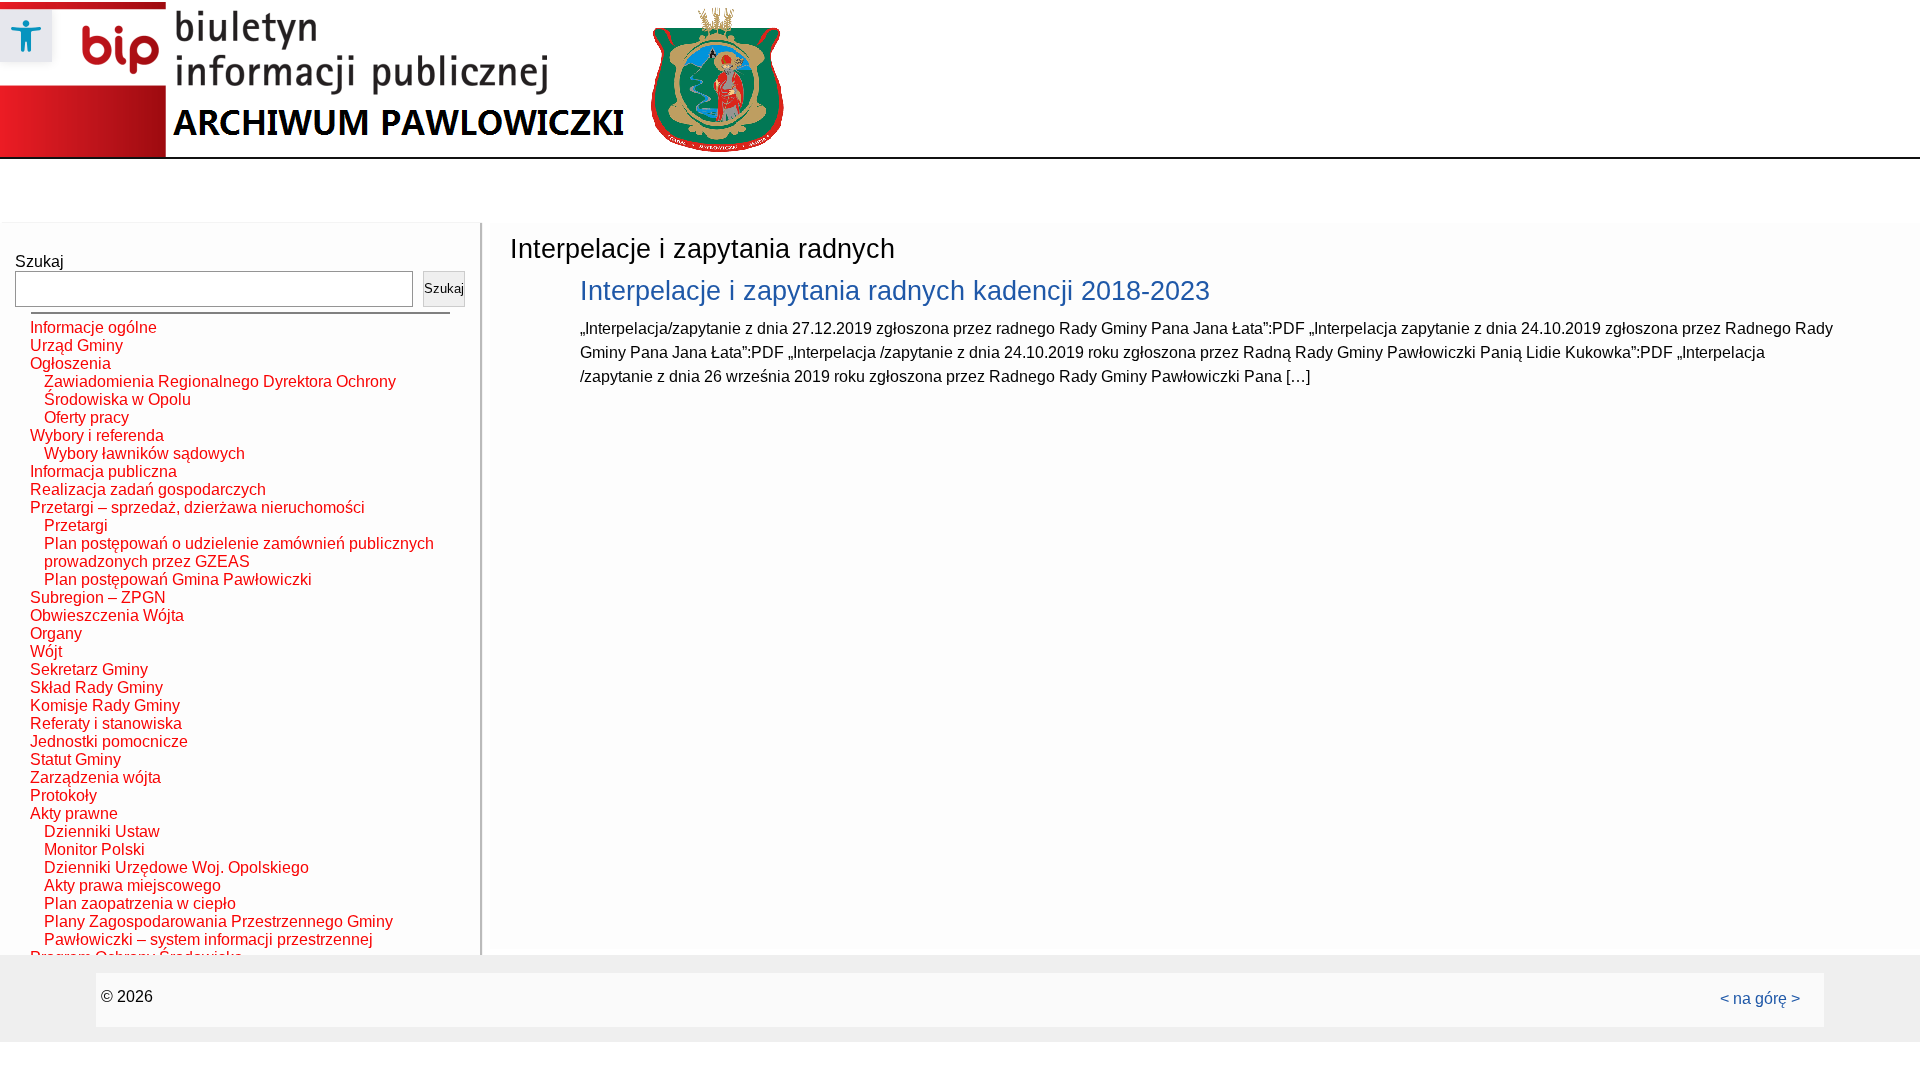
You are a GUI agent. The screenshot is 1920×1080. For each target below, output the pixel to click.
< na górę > (1760, 998)
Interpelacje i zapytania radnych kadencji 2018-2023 (895, 290)
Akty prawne (74, 813)
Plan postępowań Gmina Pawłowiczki (178, 579)
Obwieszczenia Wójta (107, 615)
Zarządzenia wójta (95, 777)
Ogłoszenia (70, 363)
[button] (26, 36)
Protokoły (63, 795)
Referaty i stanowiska (106, 723)
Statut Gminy (75, 759)
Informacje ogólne (93, 327)
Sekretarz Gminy (89, 669)
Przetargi (76, 525)
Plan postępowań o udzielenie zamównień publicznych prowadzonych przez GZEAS (239, 552)
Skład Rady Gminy (96, 687)
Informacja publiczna (103, 471)
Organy (56, 633)
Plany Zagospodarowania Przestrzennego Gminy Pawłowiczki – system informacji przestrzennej (218, 930)
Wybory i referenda (97, 435)
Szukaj (39, 261)
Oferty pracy (86, 417)
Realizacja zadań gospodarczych (148, 489)
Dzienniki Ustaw (102, 831)
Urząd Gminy (76, 345)
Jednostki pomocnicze (109, 741)
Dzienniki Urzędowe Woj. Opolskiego (176, 867)
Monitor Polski (94, 849)
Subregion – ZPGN (98, 597)
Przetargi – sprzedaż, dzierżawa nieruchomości (197, 507)
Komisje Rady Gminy (105, 705)
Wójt (46, 651)
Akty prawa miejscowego (132, 885)
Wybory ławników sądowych (144, 453)
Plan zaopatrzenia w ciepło (140, 903)
